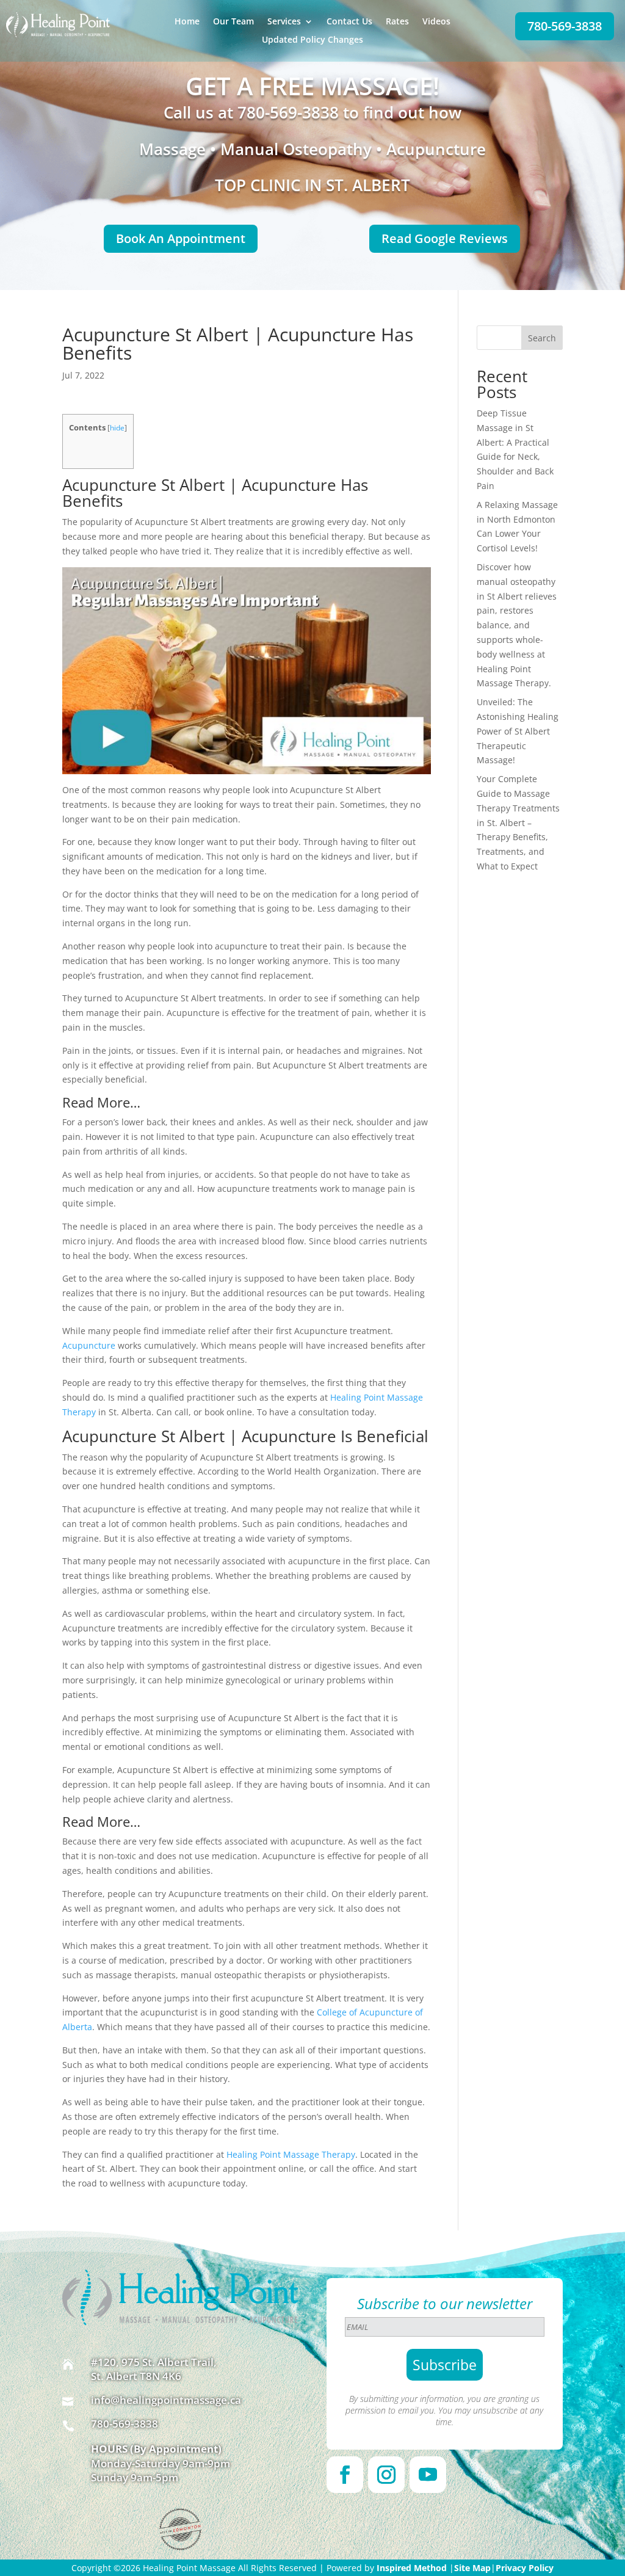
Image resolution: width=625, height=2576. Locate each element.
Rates (397, 22)
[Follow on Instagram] (386, 2475)
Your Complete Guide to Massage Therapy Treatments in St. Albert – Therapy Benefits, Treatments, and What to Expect (518, 822)
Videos (436, 22)
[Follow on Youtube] (428, 2475)
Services (284, 22)
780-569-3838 (565, 26)
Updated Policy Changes (312, 40)
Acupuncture (89, 1345)
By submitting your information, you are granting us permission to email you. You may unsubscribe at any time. (444, 2410)
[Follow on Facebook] (345, 2475)
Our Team (233, 22)
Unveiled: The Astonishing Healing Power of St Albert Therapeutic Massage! (518, 731)
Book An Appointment (181, 238)
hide (117, 428)
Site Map (472, 2568)
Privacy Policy (525, 2568)
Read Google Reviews (445, 238)
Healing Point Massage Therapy (291, 2154)
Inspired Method (412, 2568)
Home (187, 22)
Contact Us (349, 22)
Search (542, 338)
